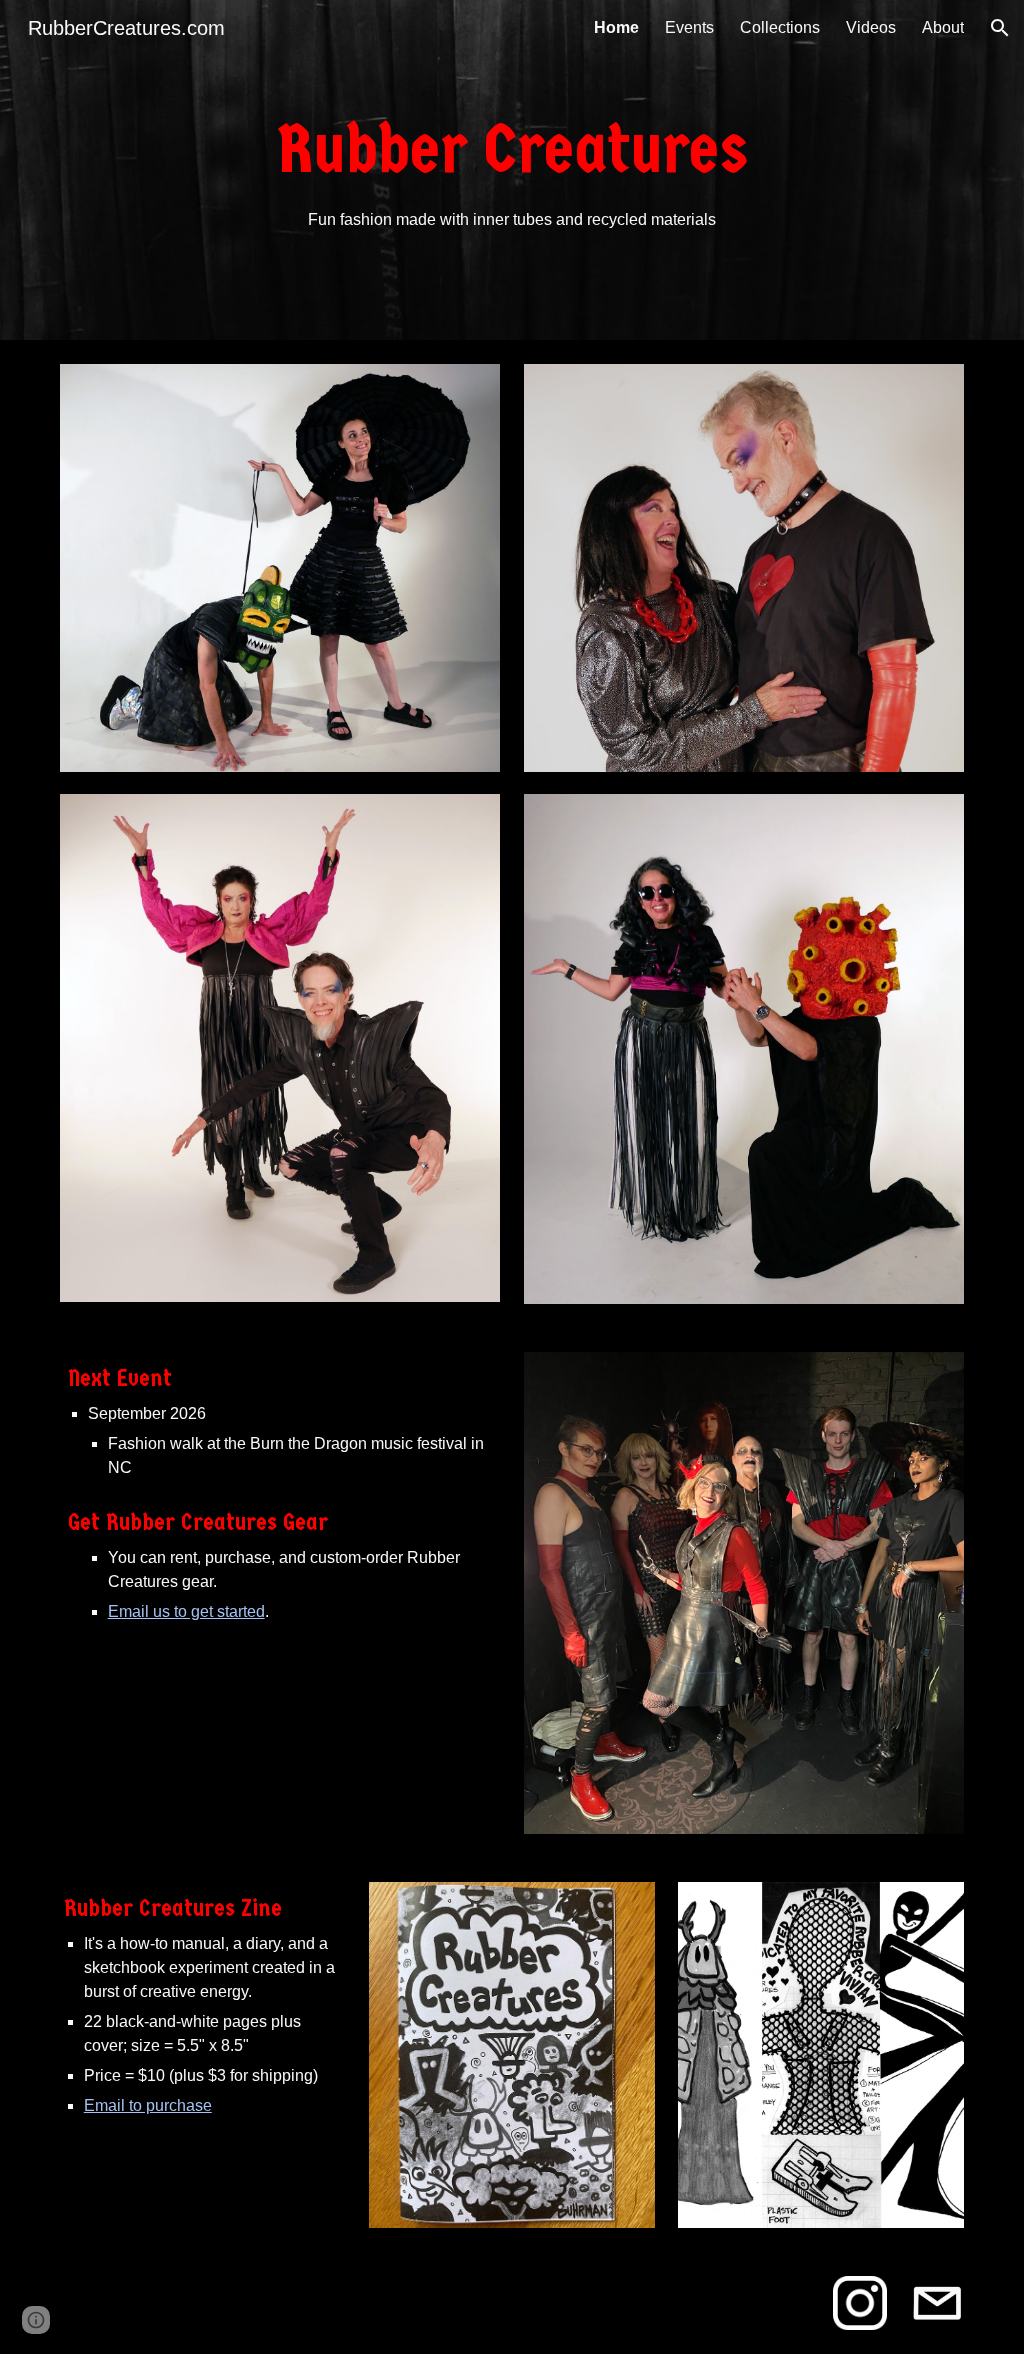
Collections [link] (780, 27)
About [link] (943, 27)
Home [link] (616, 27)
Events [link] (689, 27)
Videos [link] (871, 27)
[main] (512, 169)
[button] (1000, 28)
